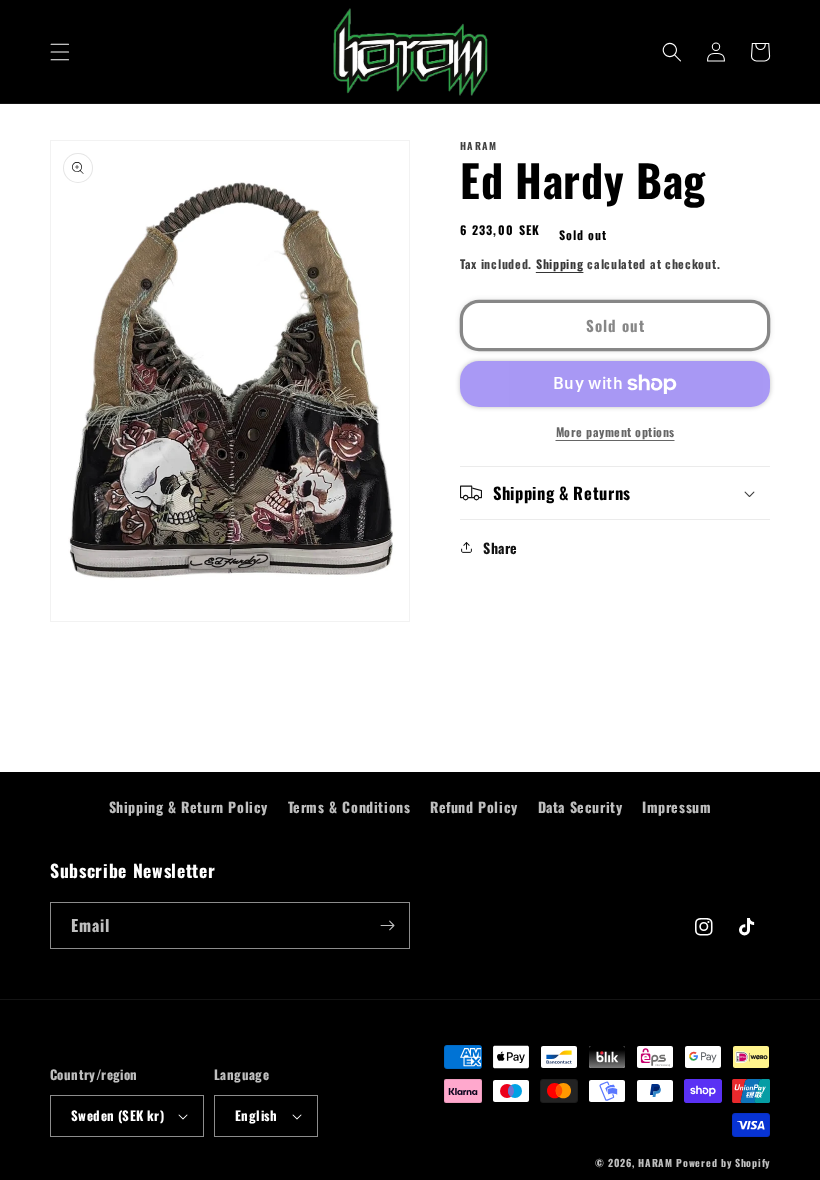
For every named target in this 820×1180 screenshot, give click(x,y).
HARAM (655, 1162)
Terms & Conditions (349, 806)
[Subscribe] (387, 925)
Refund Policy (474, 806)
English (256, 1115)
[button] (60, 52)
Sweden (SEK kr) (117, 1115)
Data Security (580, 806)
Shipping (560, 263)
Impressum (676, 806)
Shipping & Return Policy (188, 806)
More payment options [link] (615, 431)
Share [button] (500, 547)
